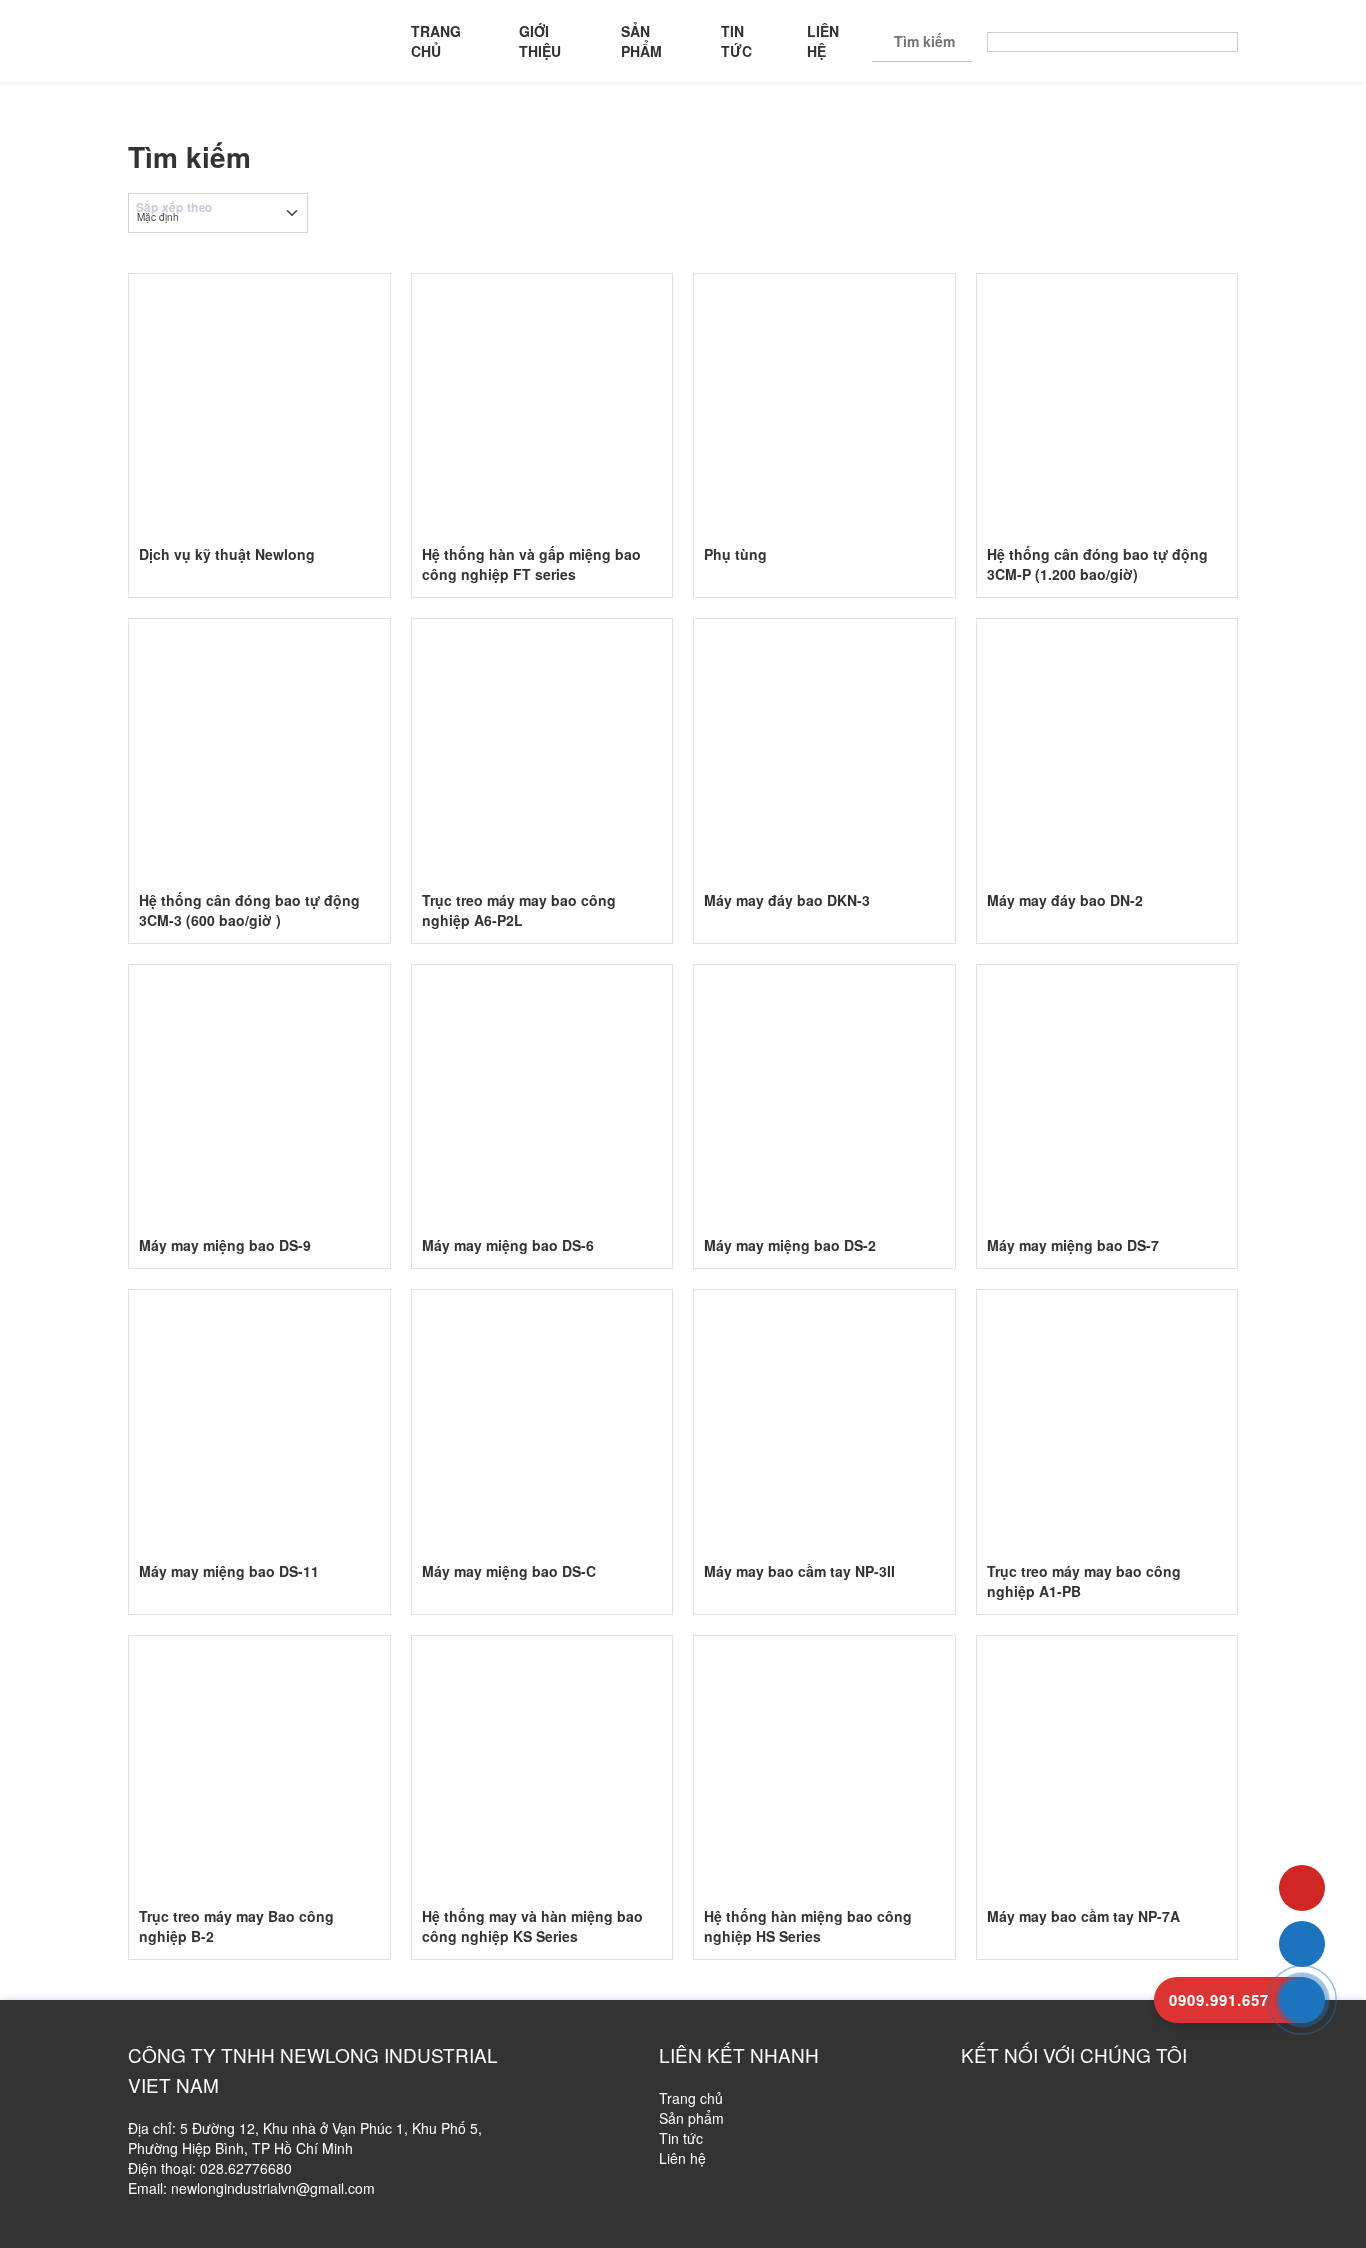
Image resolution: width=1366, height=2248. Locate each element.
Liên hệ (823, 41)
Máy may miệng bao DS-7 (1073, 1245)
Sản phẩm (641, 41)
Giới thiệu (540, 41)
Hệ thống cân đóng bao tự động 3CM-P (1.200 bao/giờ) (1097, 564)
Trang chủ (436, 41)
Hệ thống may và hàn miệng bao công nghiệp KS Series (532, 1926)
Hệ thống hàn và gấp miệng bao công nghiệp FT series (531, 564)
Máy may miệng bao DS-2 (790, 1245)
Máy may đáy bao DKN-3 (787, 900)
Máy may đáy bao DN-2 (1065, 900)
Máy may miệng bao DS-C (509, 1571)
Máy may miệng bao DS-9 (225, 1245)
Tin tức (736, 41)
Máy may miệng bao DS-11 (229, 1571)
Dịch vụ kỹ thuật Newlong (227, 554)
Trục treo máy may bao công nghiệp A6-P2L (519, 910)
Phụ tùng (735, 554)
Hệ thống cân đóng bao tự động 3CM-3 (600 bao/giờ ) (249, 910)
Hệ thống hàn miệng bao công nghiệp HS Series (808, 1926)
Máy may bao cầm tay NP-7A (1083, 1916)
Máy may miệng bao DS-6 (508, 1245)
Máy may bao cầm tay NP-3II (799, 1571)
